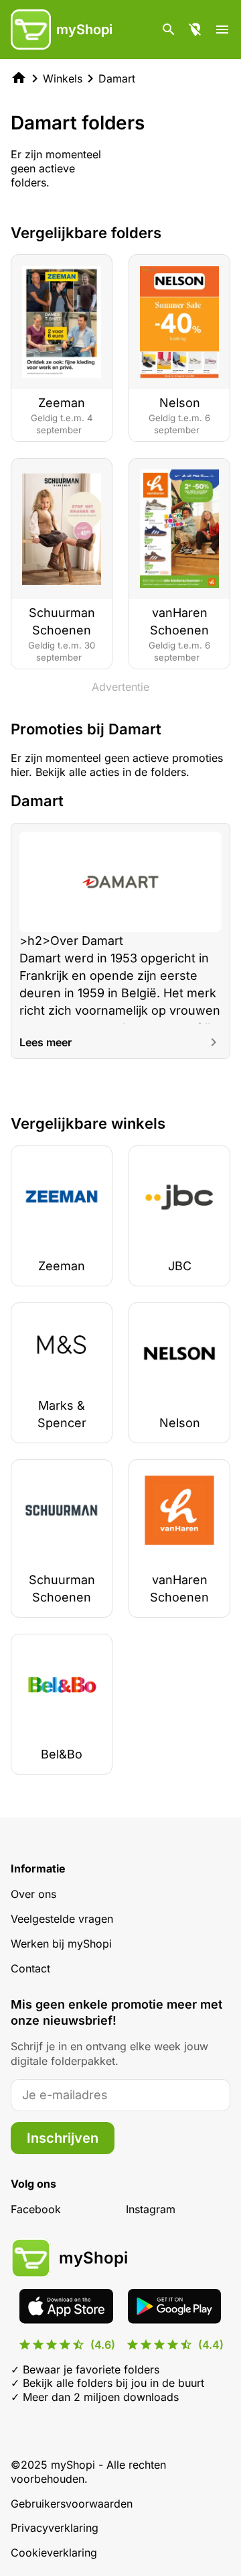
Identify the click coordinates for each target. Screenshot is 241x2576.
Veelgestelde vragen (62, 1919)
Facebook (36, 2209)
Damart (117, 78)
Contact (30, 1968)
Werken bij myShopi (61, 1944)
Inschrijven (63, 2138)
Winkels (63, 78)
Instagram (151, 2209)
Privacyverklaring (55, 2528)
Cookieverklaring (54, 2553)
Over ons (33, 1894)
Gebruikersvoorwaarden (72, 2504)
